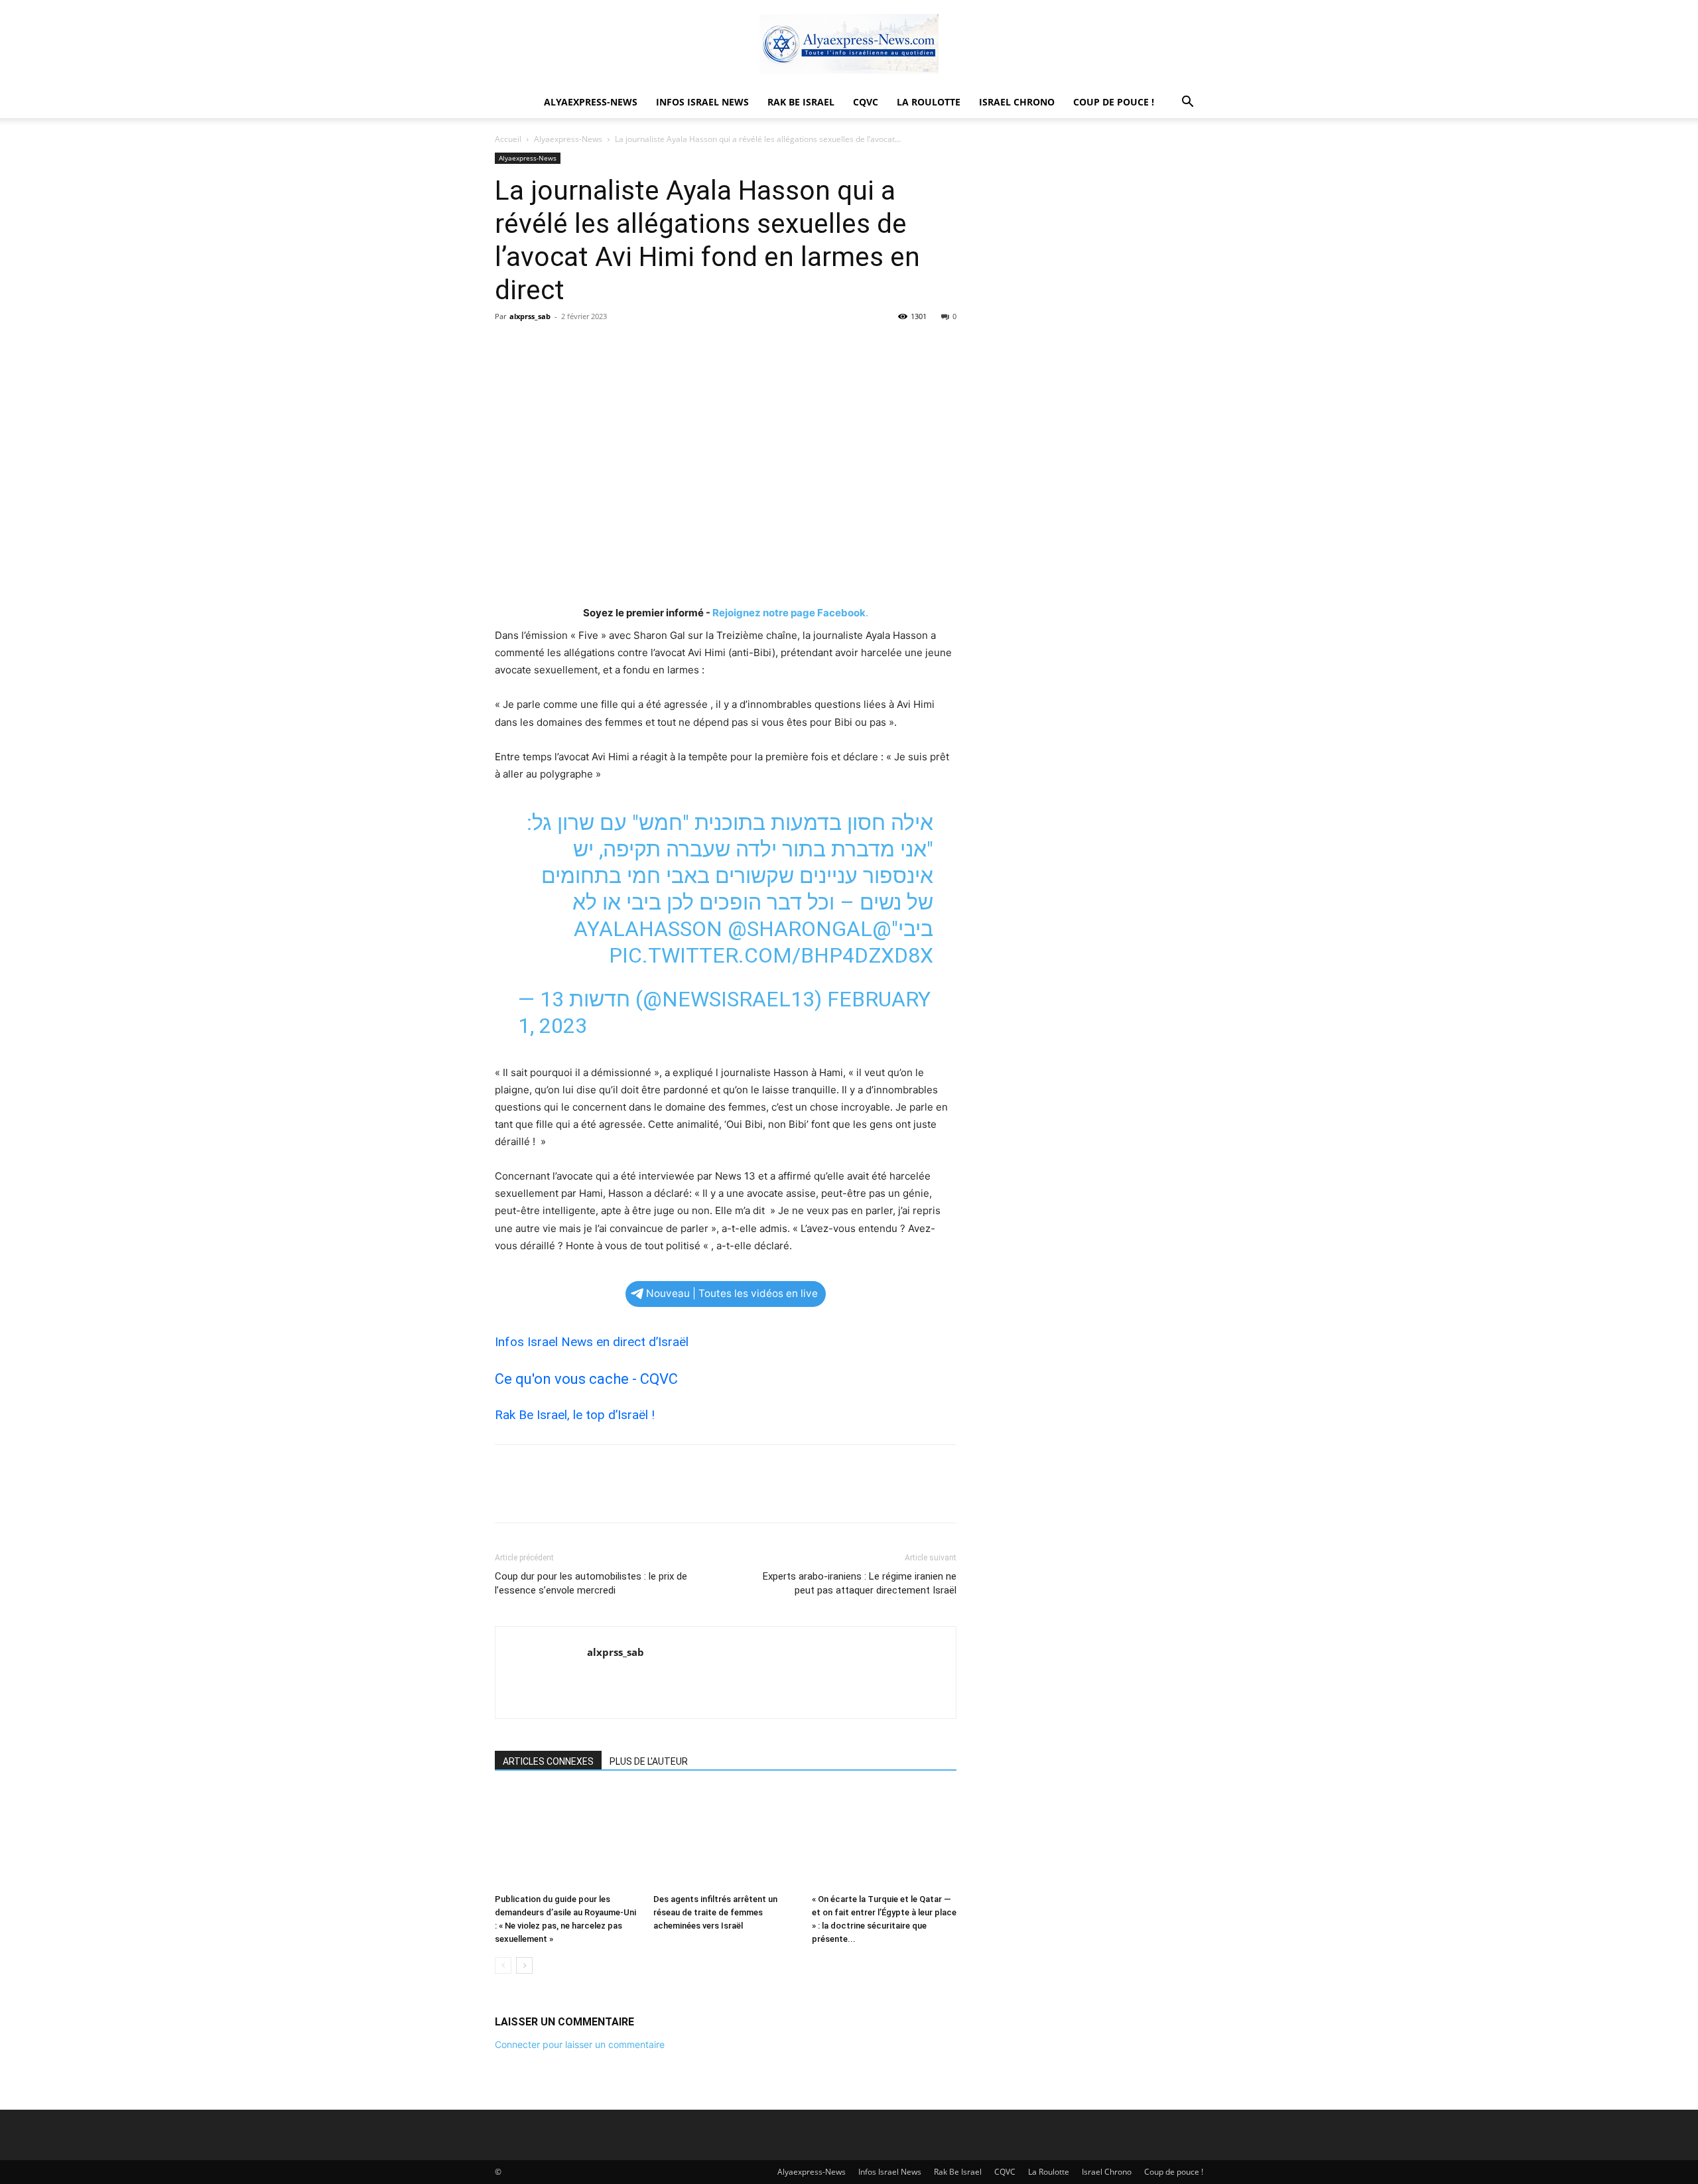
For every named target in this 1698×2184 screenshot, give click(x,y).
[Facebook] (508, 346)
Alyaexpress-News (591, 102)
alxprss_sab (530, 316)
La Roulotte (929, 102)
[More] (631, 346)
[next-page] (524, 1965)
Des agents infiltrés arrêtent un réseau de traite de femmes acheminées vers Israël (715, 1912)
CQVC (866, 102)
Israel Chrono (1017, 102)
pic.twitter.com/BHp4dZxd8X (771, 955)
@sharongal (800, 929)
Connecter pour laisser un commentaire (580, 2044)
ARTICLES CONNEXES (548, 1761)
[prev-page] (503, 1965)
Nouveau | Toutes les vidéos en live (732, 1293)
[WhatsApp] (600, 346)
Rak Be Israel (801, 102)
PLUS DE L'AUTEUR (649, 1761)
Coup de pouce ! (1114, 102)
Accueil (508, 139)
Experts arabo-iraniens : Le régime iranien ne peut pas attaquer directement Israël (860, 1583)
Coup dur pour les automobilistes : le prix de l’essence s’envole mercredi (591, 1583)
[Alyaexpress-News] (849, 44)
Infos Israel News (702, 102)
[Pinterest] (569, 346)
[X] (539, 346)
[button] (1187, 103)
